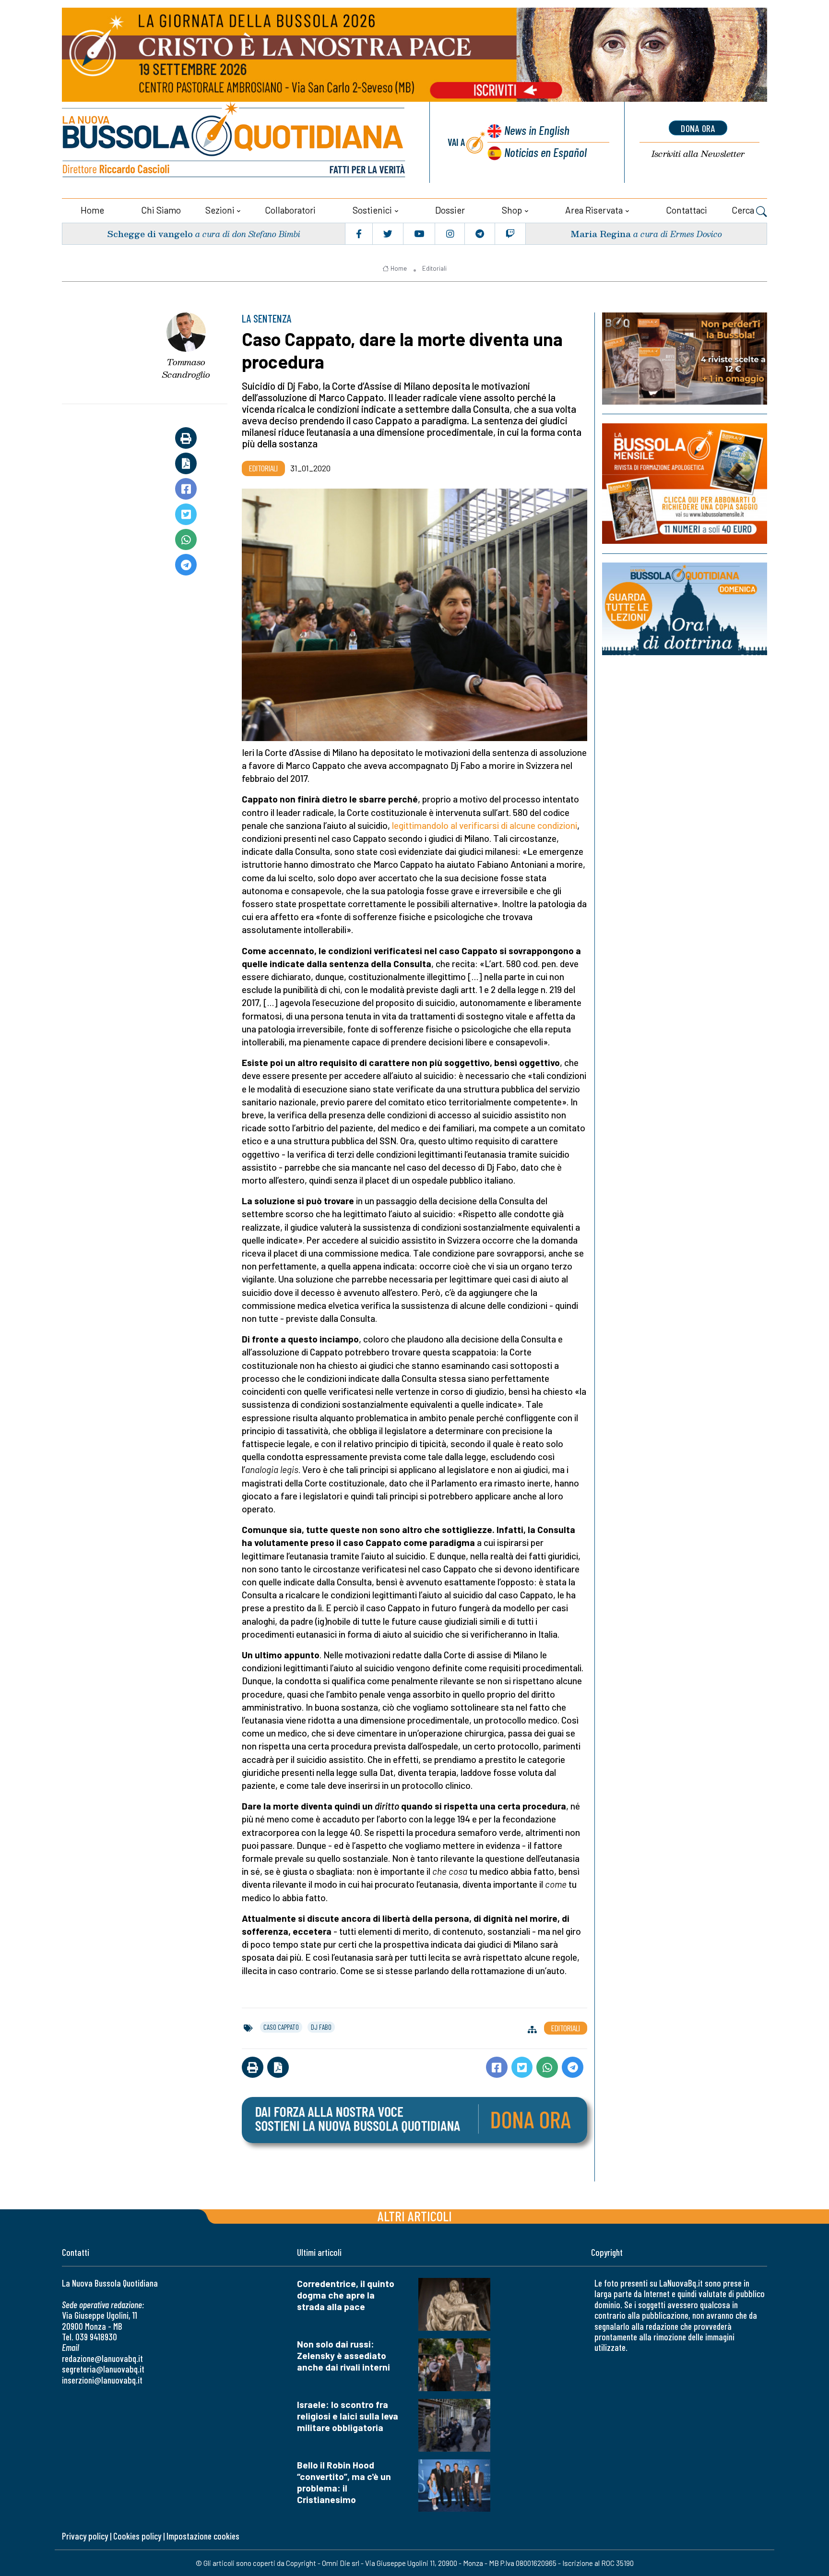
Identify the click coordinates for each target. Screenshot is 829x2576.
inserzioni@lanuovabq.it (102, 2380)
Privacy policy (85, 2536)
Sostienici (372, 210)
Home (92, 210)
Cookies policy (137, 2536)
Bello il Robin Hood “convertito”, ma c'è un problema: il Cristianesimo (344, 2482)
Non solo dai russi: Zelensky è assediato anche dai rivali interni (343, 2355)
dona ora (698, 128)
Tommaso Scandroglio (186, 368)
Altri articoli (415, 2216)
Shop (512, 210)
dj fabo (321, 2027)
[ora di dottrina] (685, 609)
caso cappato (281, 2027)
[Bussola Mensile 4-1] (685, 359)
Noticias (545, 152)
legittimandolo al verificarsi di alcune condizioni (485, 825)
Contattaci (687, 210)
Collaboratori (290, 210)
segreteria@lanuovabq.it (103, 2369)
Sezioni (220, 210)
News (537, 130)
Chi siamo (161, 210)
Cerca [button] (744, 210)
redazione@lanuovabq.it (102, 2358)
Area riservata (594, 210)
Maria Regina (601, 234)
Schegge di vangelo (150, 234)
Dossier (450, 210)
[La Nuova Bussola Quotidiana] (235, 142)
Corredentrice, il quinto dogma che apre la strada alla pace (346, 2295)
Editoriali (434, 268)
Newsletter (698, 154)
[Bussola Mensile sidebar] (685, 484)
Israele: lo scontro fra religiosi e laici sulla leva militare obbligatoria (348, 2416)
